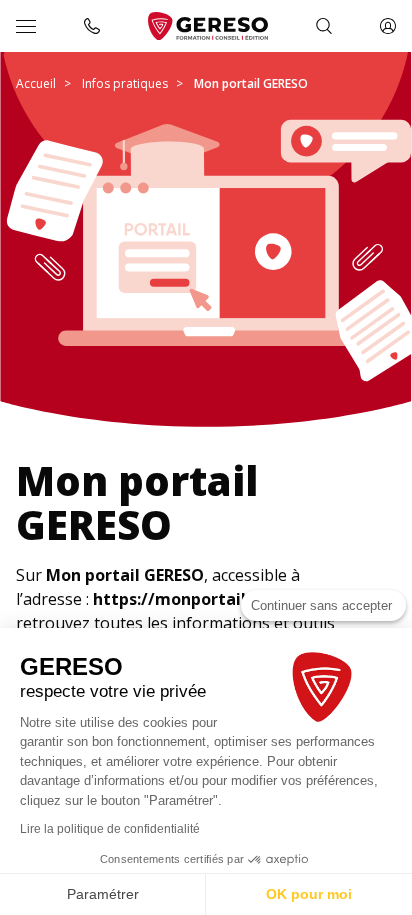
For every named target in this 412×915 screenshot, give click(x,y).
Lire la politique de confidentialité (110, 829)
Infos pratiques (125, 83)
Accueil (36, 83)
